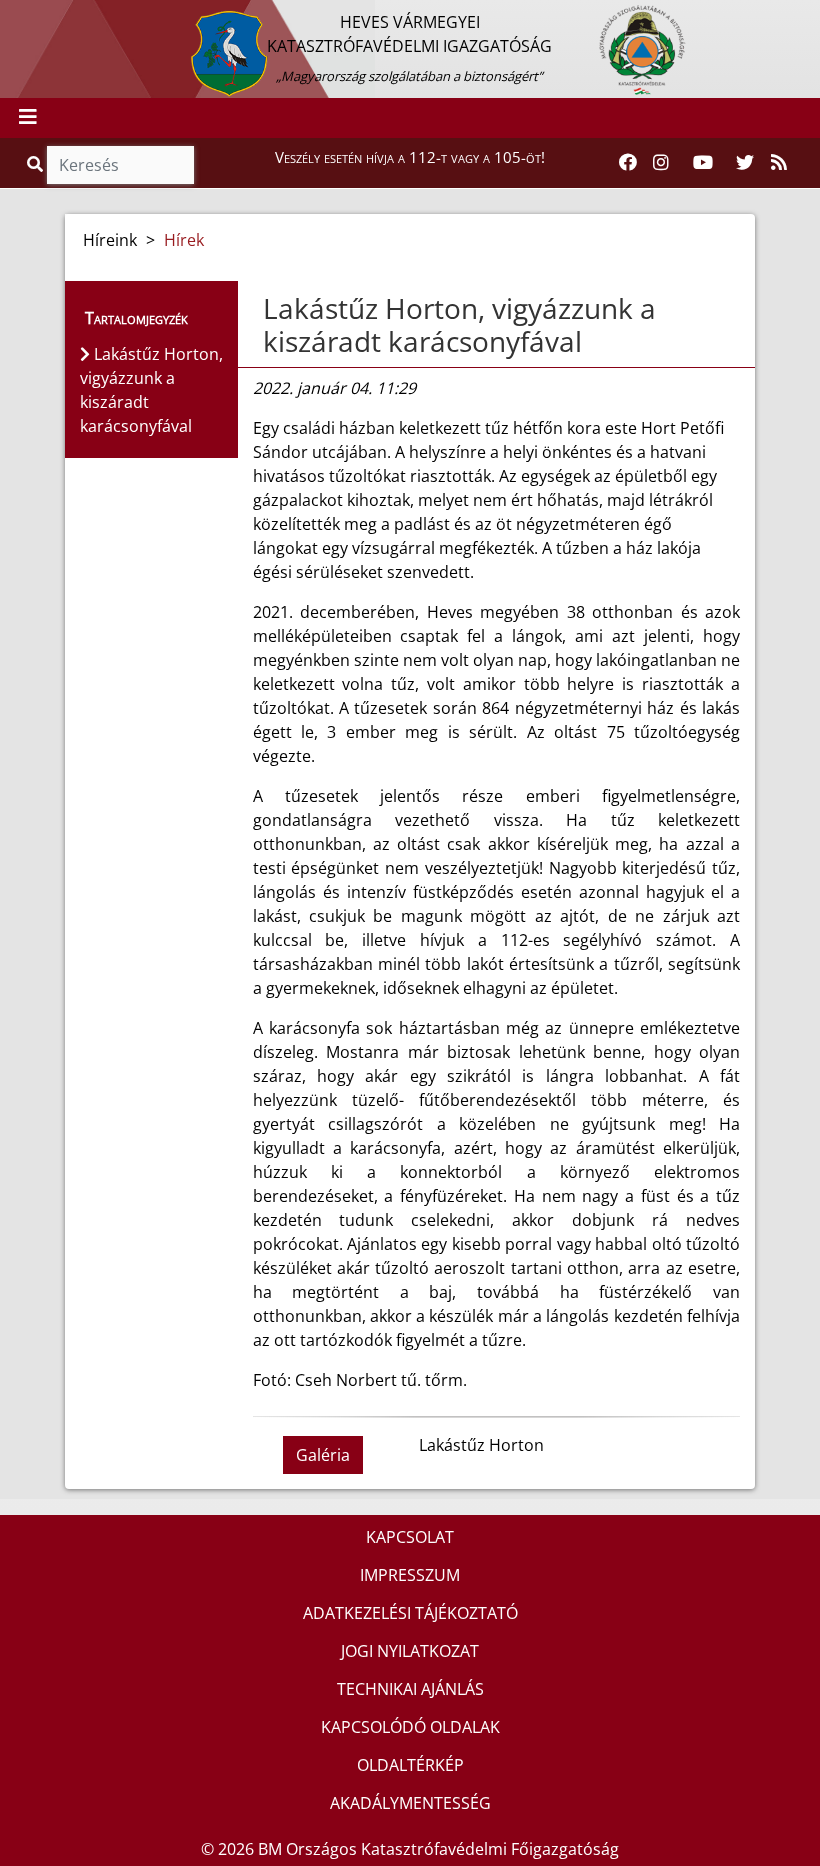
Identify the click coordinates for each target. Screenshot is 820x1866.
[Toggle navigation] (28, 118)
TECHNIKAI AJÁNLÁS (410, 1689)
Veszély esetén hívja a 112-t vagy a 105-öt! (410, 157)
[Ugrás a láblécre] (59, 17)
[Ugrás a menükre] (15, 17)
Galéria (323, 1455)
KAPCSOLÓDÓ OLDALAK (410, 1727)
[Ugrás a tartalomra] (37, 17)
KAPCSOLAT (410, 1537)
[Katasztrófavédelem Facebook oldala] (628, 163)
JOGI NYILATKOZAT (410, 1651)
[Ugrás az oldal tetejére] (261, 309)
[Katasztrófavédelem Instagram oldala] (661, 163)
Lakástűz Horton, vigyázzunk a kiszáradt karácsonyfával (459, 325)
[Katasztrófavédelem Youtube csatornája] (703, 163)
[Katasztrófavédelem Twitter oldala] (745, 163)
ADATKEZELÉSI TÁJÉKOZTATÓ (410, 1613)
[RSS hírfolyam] (779, 163)
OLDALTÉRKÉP (410, 1765)
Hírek (184, 240)
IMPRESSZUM (410, 1575)
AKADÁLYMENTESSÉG (410, 1803)
